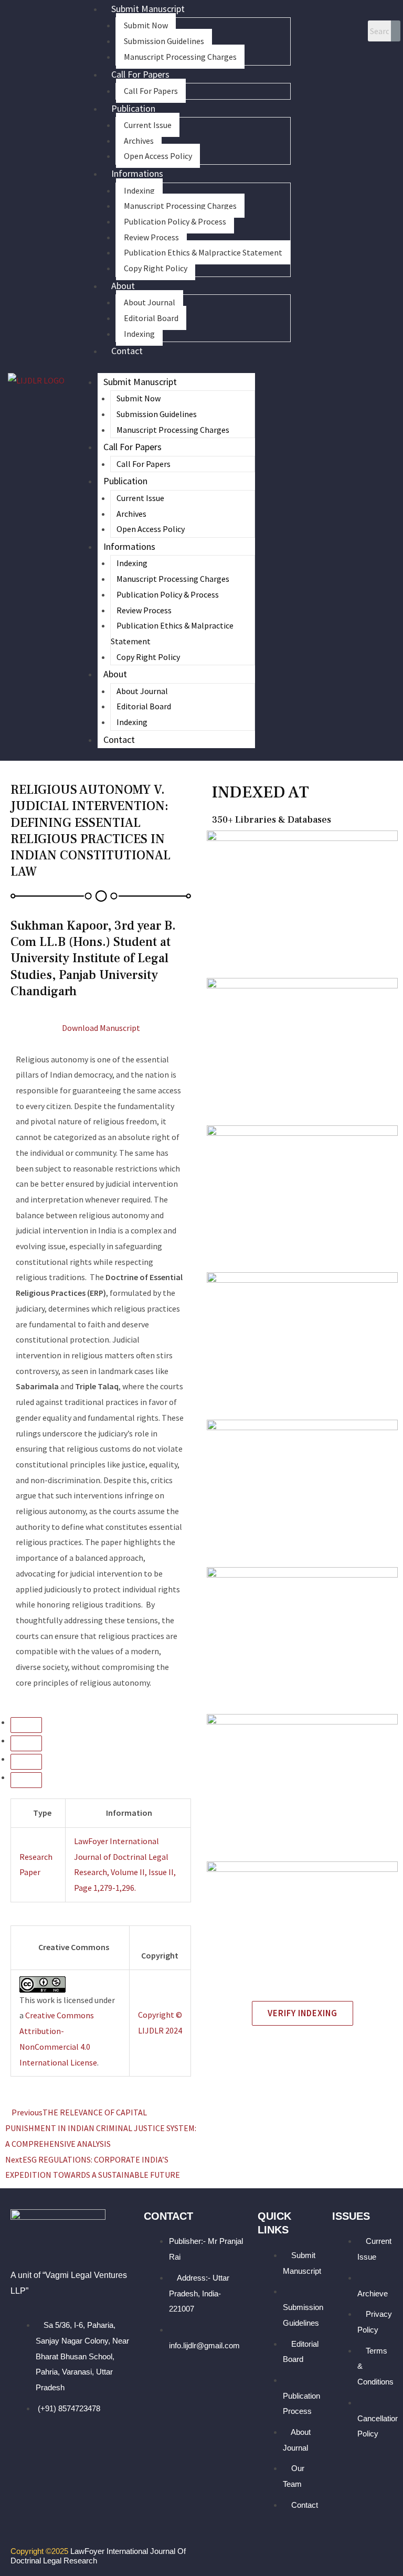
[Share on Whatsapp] (26, 1725)
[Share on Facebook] (26, 1762)
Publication (133, 108)
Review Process (151, 237)
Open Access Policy (158, 156)
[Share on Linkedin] (26, 1743)
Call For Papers (140, 74)
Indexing (139, 190)
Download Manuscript (101, 1028)
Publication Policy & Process (175, 221)
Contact (127, 351)
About (123, 286)
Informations (137, 173)
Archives (139, 141)
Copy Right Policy (156, 268)
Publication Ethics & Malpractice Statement (203, 252)
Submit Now (146, 25)
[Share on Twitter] (26, 1780)
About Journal (150, 302)
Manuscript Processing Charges (180, 57)
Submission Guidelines (164, 41)
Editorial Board (151, 318)
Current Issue (148, 125)
